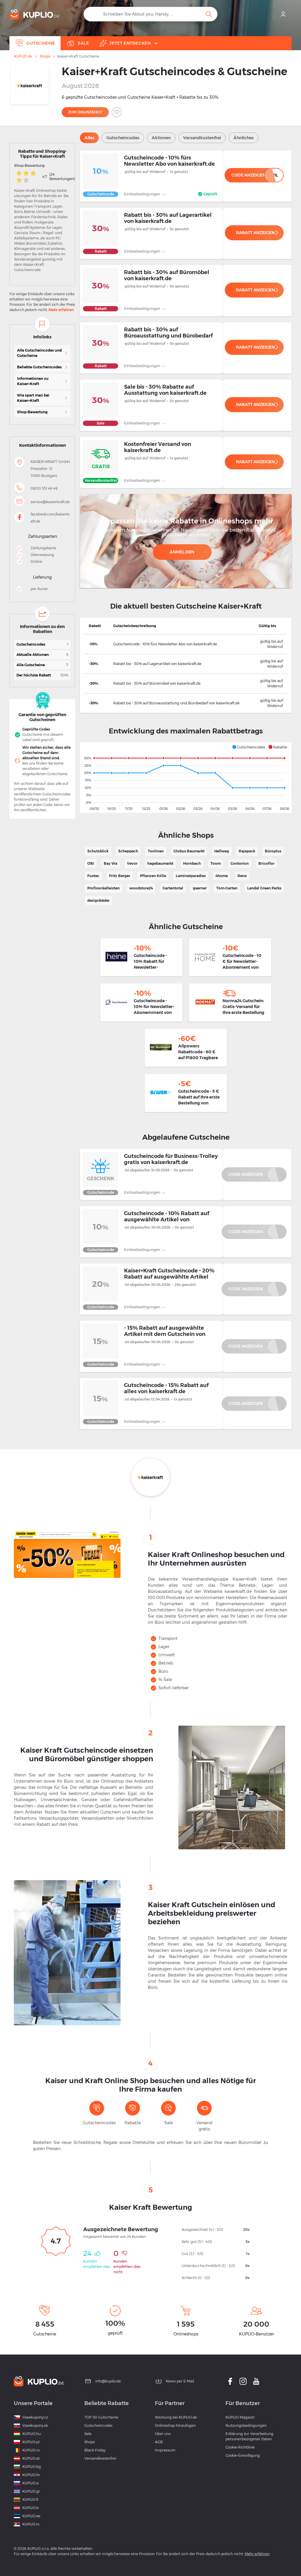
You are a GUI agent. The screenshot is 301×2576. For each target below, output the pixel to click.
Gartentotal (173, 888)
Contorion (240, 863)
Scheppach (128, 851)
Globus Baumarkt (189, 851)
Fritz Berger (120, 876)
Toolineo (156, 851)
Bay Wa (111, 863)
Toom (216, 863)
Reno (242, 876)
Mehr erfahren (61, 310)
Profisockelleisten (103, 888)
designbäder (98, 900)
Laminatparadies (191, 876)
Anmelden (182, 552)
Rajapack (247, 851)
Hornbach (192, 863)
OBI (91, 863)
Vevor (132, 863)
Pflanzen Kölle (153, 876)
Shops (45, 56)
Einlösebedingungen (143, 194)
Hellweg (222, 851)
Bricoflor (266, 863)
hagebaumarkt (160, 863)
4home (222, 876)
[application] (186, 777)
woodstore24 (141, 888)
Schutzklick (98, 851)
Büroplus (273, 851)
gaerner (200, 888)
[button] (249, 747)
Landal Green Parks (264, 888)
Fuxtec (93, 876)
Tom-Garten (227, 888)
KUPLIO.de (23, 56)
